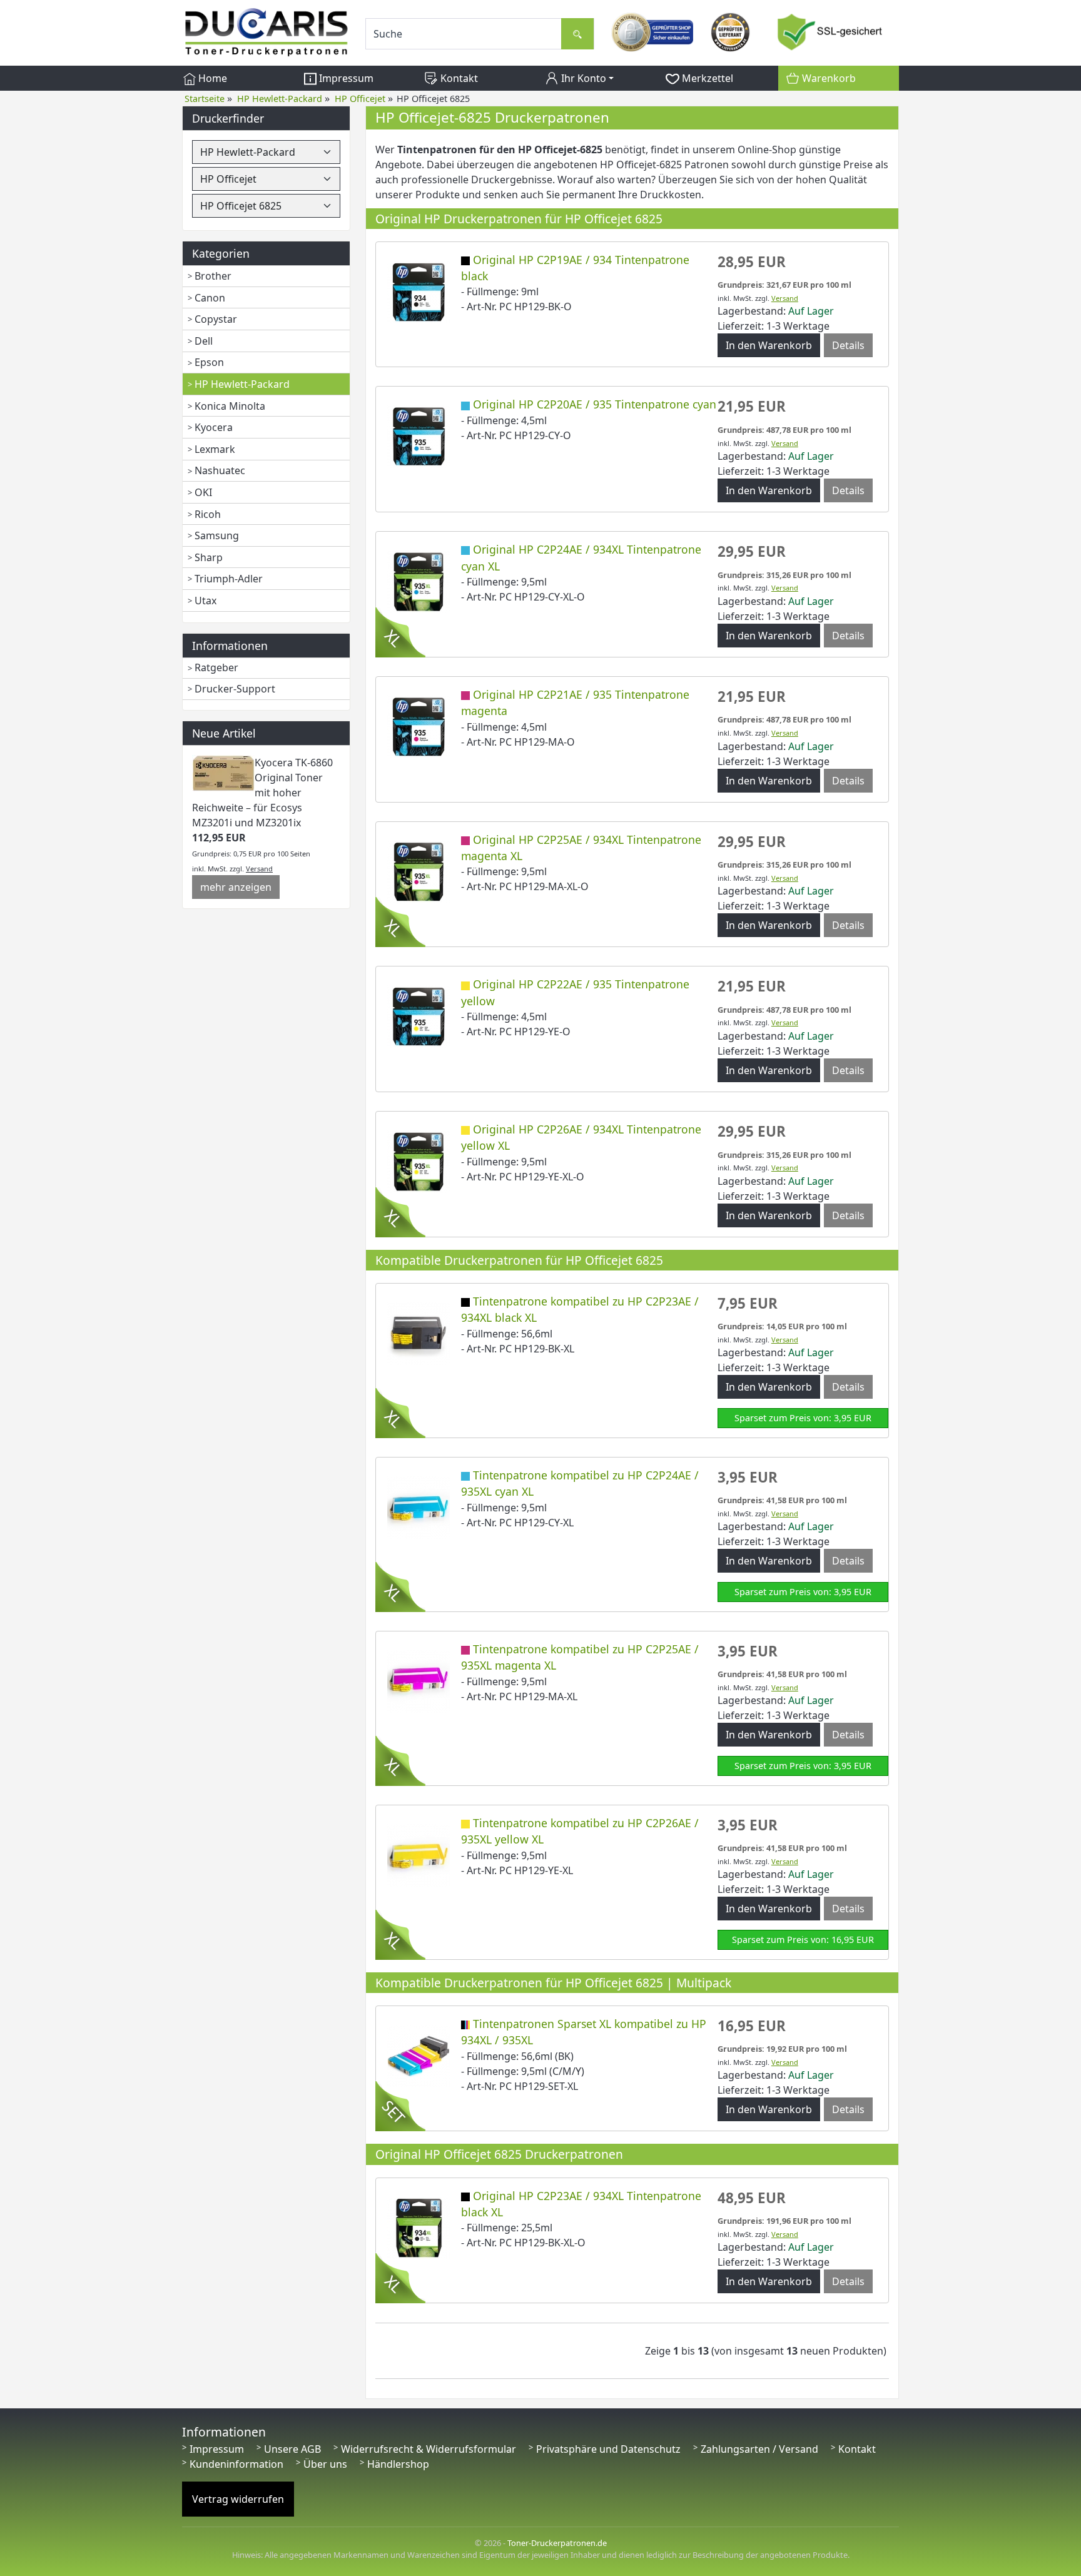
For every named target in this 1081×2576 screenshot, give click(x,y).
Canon (210, 298)
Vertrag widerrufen (238, 2499)
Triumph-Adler (229, 579)
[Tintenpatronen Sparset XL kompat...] (419, 2055)
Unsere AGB (292, 2449)
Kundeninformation (236, 2464)
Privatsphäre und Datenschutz (608, 2449)
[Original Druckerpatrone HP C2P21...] (419, 726)
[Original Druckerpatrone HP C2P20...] (419, 436)
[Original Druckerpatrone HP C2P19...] (419, 291)
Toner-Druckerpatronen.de (557, 2543)
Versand (259, 869)
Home (211, 78)
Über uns (325, 2464)
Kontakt (458, 78)
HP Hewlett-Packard (242, 384)
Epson (209, 362)
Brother (213, 276)
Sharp (209, 557)
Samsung (217, 535)
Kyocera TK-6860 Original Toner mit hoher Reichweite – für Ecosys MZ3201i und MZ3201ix (262, 793)
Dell (204, 341)
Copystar (216, 319)
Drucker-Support (235, 689)
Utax (206, 601)
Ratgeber (216, 667)
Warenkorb (828, 78)
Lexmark (215, 449)
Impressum (345, 78)
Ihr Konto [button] (582, 78)
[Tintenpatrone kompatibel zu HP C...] (419, 1332)
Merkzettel (706, 78)
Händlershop (398, 2464)
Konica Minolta (230, 406)
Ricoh (208, 514)
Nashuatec (220, 470)
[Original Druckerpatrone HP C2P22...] (419, 1016)
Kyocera (214, 427)
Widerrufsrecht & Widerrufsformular (429, 2449)
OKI (203, 492)
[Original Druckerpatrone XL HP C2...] (419, 581)
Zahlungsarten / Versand (759, 2449)
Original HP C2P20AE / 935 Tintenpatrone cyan (595, 404)
